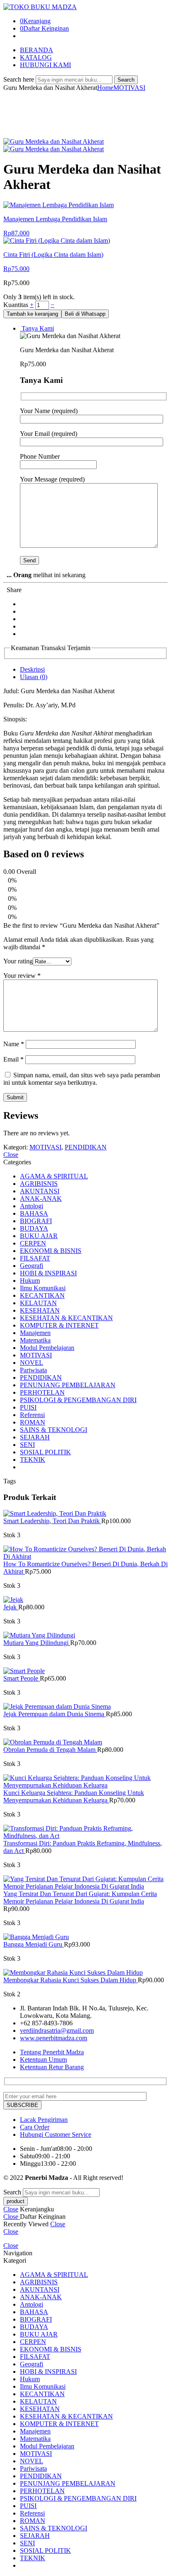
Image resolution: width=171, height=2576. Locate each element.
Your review (22, 976)
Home (105, 88)
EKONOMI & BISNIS (51, 1251)
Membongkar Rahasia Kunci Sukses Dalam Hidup (71, 1980)
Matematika (35, 1340)
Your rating (18, 961)
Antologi (32, 1206)
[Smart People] (85, 1671)
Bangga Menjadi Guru (34, 1944)
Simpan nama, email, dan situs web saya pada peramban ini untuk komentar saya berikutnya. (82, 1079)
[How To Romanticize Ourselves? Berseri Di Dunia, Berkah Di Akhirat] (85, 1553)
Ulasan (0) (34, 677)
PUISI (28, 1407)
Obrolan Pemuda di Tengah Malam (50, 1750)
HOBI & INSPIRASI (48, 1273)
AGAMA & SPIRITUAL (54, 1176)
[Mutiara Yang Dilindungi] (85, 1635)
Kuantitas (17, 305)
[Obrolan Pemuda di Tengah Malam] (85, 1742)
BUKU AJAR (39, 1236)
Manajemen (35, 1333)
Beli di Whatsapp (85, 314)
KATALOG (36, 57)
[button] (85, 313)
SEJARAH (35, 1437)
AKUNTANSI (40, 1191)
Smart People (22, 1678)
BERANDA (37, 50)
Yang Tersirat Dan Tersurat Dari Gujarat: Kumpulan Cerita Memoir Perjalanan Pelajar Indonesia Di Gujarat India (80, 1898)
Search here (20, 79)
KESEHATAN (40, 1310)
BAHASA (34, 1213)
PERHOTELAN (42, 1392)
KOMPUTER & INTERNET (59, 1325)
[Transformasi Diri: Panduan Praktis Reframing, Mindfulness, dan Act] (85, 1832)
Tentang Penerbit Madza (52, 2052)
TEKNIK (33, 1460)
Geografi (32, 1266)
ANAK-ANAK (41, 1199)
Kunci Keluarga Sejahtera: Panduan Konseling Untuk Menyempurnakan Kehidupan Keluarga (74, 1796)
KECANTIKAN (42, 1295)
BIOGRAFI (36, 1221)
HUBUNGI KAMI (45, 65)
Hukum (30, 1281)
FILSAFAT (35, 1258)
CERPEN (33, 1243)
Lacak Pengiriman (44, 2120)
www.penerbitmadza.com (54, 2038)
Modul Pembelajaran (47, 1348)
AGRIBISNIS (39, 1184)
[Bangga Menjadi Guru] (85, 1937)
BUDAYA (34, 1228)
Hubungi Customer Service (56, 2135)
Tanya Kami (37, 328)
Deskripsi (32, 669)
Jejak (11, 1607)
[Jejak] (85, 1600)
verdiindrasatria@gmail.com (57, 2031)
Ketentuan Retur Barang (52, 2067)
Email (13, 1059)
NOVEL (32, 1363)
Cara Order (35, 2127)
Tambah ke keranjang (32, 314)
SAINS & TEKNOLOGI (54, 1430)
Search (126, 80)
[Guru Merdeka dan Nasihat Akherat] (54, 141)
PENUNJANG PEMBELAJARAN (68, 1385)
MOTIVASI (129, 88)
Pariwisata (33, 1370)
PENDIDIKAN (86, 1147)
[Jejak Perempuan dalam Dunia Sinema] (85, 1707)
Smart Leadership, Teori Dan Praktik (52, 1521)
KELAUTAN (38, 1303)
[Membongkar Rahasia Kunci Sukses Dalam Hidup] (85, 1973)
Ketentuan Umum (43, 2060)
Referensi (32, 1415)
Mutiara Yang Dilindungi (37, 1643)
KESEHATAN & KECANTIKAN (66, 1318)
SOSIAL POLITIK (45, 1452)
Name (14, 1044)
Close (11, 1155)
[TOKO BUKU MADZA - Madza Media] (40, 7)
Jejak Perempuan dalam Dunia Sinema (55, 1714)
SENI (27, 1445)
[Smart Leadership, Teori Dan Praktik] (85, 1514)
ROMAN (33, 1422)
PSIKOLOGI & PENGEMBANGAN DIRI (78, 1400)
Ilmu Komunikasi (43, 1288)
